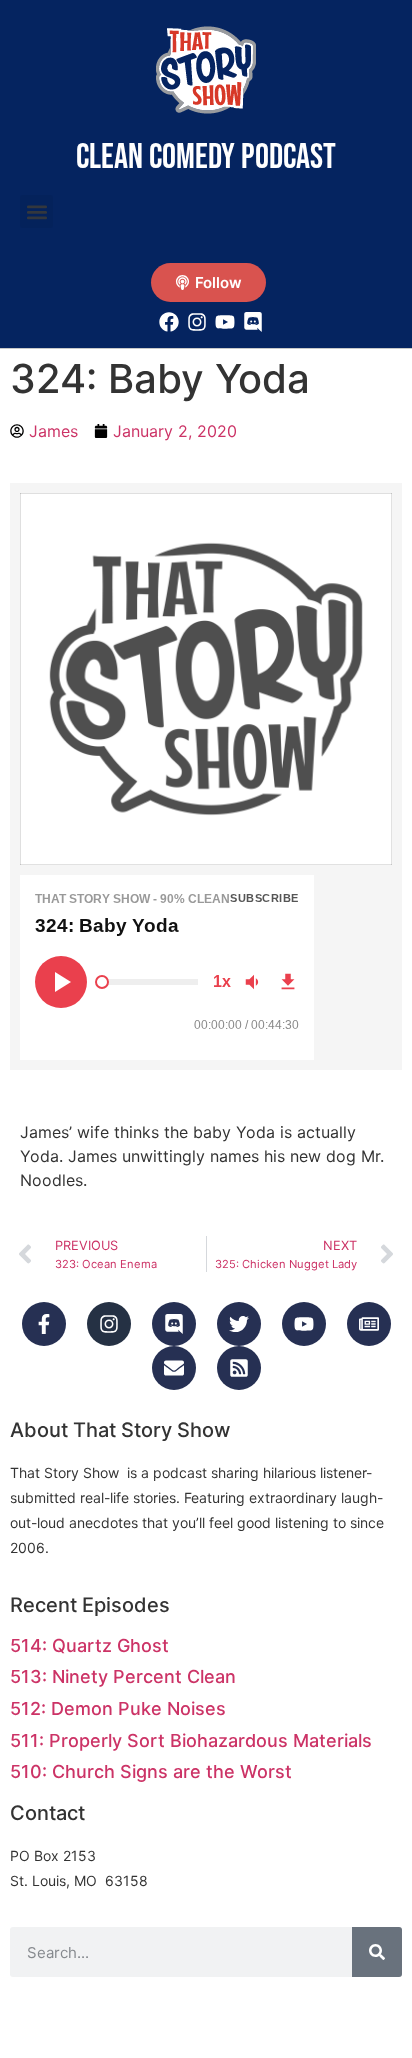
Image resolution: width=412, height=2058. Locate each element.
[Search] (377, 1952)
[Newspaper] (369, 1324)
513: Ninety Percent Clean (123, 1676)
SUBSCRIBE (264, 898)
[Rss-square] (239, 1368)
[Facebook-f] (44, 1324)
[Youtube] (304, 1324)
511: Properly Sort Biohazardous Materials (191, 1740)
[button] (36, 211)
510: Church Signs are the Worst (151, 1771)
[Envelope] (174, 1368)
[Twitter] (239, 1324)
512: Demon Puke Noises (118, 1708)
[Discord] (174, 1324)
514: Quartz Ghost (89, 1645)
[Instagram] (109, 1324)
